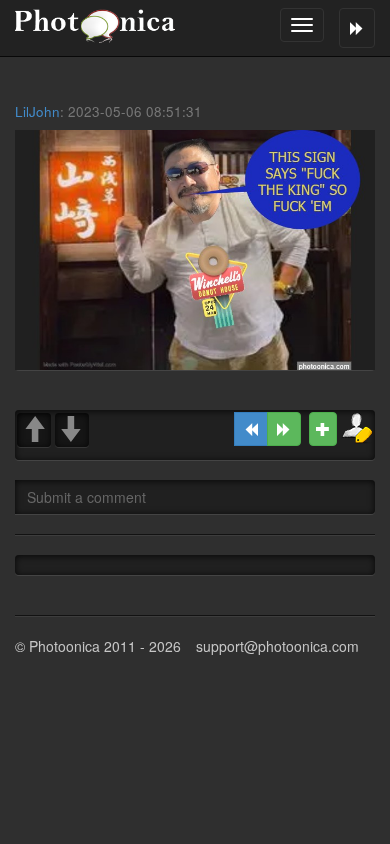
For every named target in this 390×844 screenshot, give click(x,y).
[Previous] (251, 429)
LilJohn (37, 111)
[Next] (284, 429)
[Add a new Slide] (323, 429)
